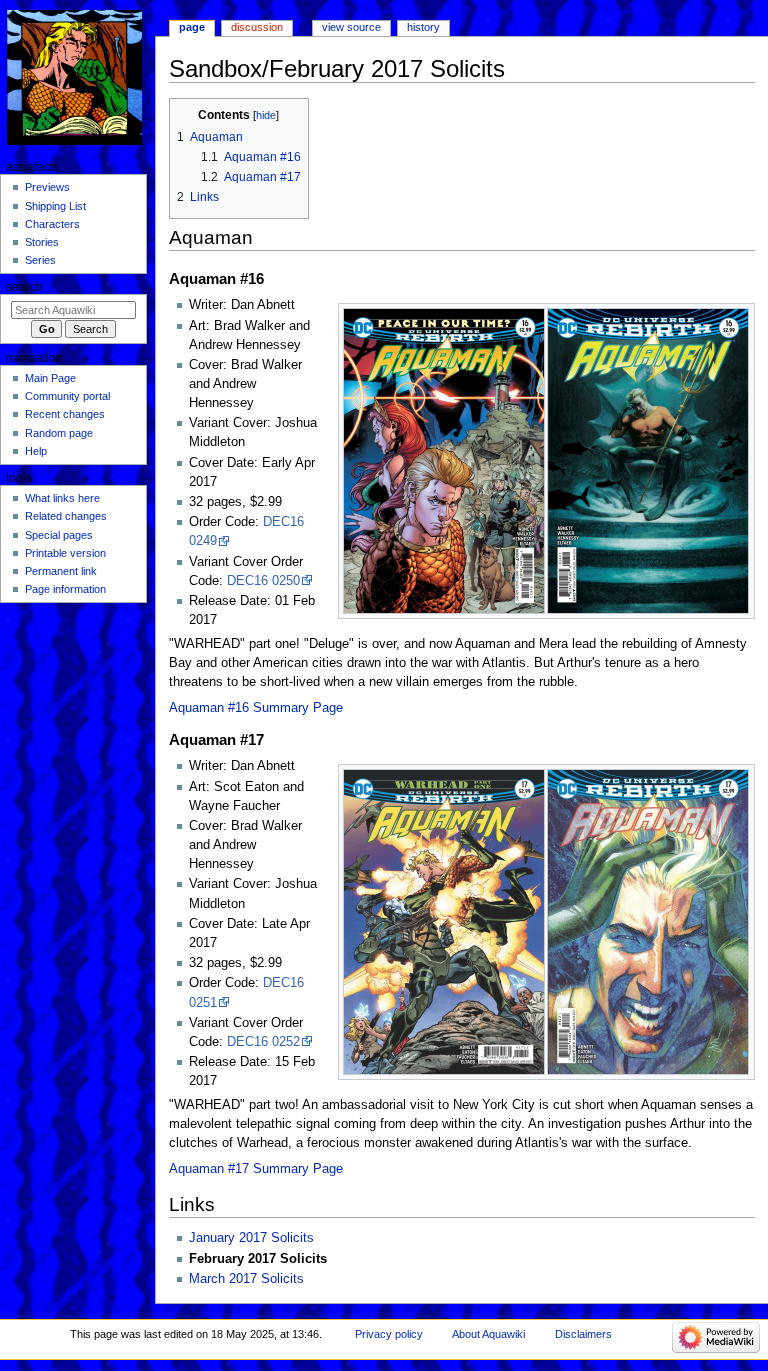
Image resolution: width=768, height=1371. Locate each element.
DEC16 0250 (263, 581)
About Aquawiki (488, 1334)
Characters (52, 224)
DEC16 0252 (263, 1042)
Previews (47, 187)
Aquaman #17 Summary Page (256, 1169)
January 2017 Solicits (251, 1238)
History (423, 27)
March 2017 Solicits (246, 1279)
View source (351, 27)
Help (36, 451)
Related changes (66, 516)
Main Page (50, 378)
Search (24, 287)
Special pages (59, 535)
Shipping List (55, 206)
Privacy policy (389, 1334)
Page (192, 27)
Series (40, 260)
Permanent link (61, 571)
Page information (65, 589)
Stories (42, 242)
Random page (59, 433)
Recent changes (65, 414)
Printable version (65, 553)
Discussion (257, 27)
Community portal (67, 396)
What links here (62, 498)
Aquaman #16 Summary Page (256, 708)
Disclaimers (583, 1334)
